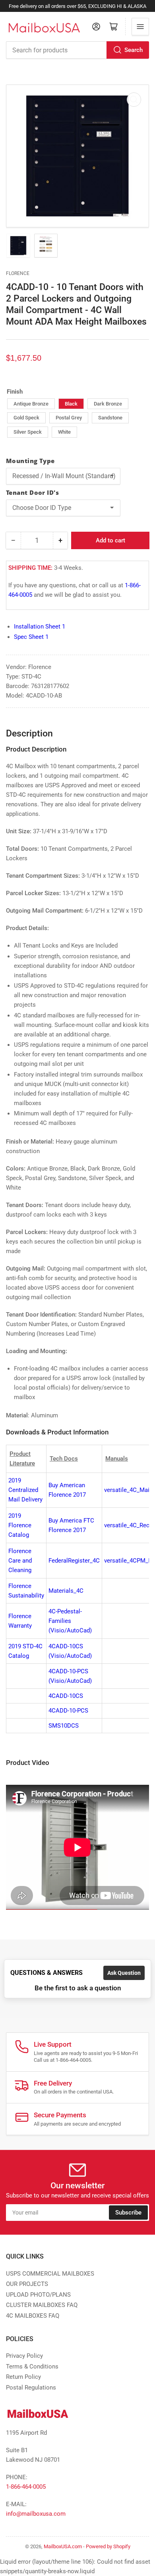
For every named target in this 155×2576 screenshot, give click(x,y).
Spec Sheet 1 (31, 637)
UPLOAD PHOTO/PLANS (38, 2295)
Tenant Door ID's (32, 492)
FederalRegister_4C (74, 1561)
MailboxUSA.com (63, 2546)
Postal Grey (69, 418)
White (64, 432)
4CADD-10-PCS (68, 1711)
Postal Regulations (31, 2388)
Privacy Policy (24, 2356)
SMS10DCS (64, 1726)
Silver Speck (28, 432)
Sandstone (110, 418)
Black (71, 404)
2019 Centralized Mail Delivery (25, 1490)
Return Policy (23, 2377)
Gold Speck (26, 418)
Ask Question (124, 1973)
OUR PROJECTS (27, 2284)
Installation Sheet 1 (40, 627)
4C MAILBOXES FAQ (33, 2316)
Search (134, 50)
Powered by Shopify (108, 2546)
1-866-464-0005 (26, 2487)
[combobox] (77, 50)
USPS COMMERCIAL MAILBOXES (50, 2274)
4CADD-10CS (66, 1696)
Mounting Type (30, 461)
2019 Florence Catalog (20, 1525)
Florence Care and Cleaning (20, 1561)
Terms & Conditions (32, 2366)
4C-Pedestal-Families (70, 1621)
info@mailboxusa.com (36, 2514)
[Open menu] (140, 27)
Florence (18, 273)
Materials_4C (66, 1591)
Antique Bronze (31, 404)
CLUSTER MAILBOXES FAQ (42, 2305)
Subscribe (128, 2213)
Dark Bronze (108, 404)
